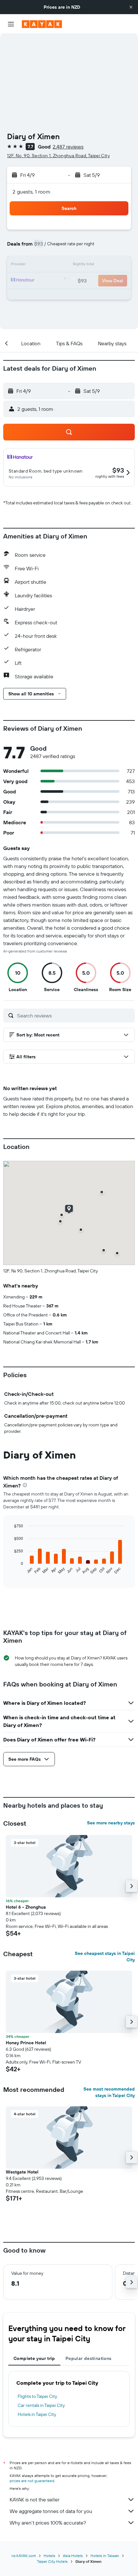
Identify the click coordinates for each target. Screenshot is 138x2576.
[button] (131, 7)
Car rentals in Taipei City (41, 2405)
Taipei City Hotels (52, 2561)
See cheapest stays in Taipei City (105, 1957)
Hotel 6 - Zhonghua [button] (26, 1907)
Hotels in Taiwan (105, 2556)
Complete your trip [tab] (34, 2358)
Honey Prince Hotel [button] (26, 2043)
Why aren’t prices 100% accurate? (48, 2523)
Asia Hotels (73, 2556)
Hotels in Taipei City (37, 2414)
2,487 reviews (68, 147)
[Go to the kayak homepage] (42, 24)
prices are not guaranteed (32, 2481)
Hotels (49, 2556)
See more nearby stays (111, 1823)
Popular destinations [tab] (89, 2358)
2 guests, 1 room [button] (31, 192)
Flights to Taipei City (37, 2396)
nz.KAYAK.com (24, 2556)
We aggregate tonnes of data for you (51, 2511)
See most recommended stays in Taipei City (109, 2092)
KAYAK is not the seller (34, 2499)
